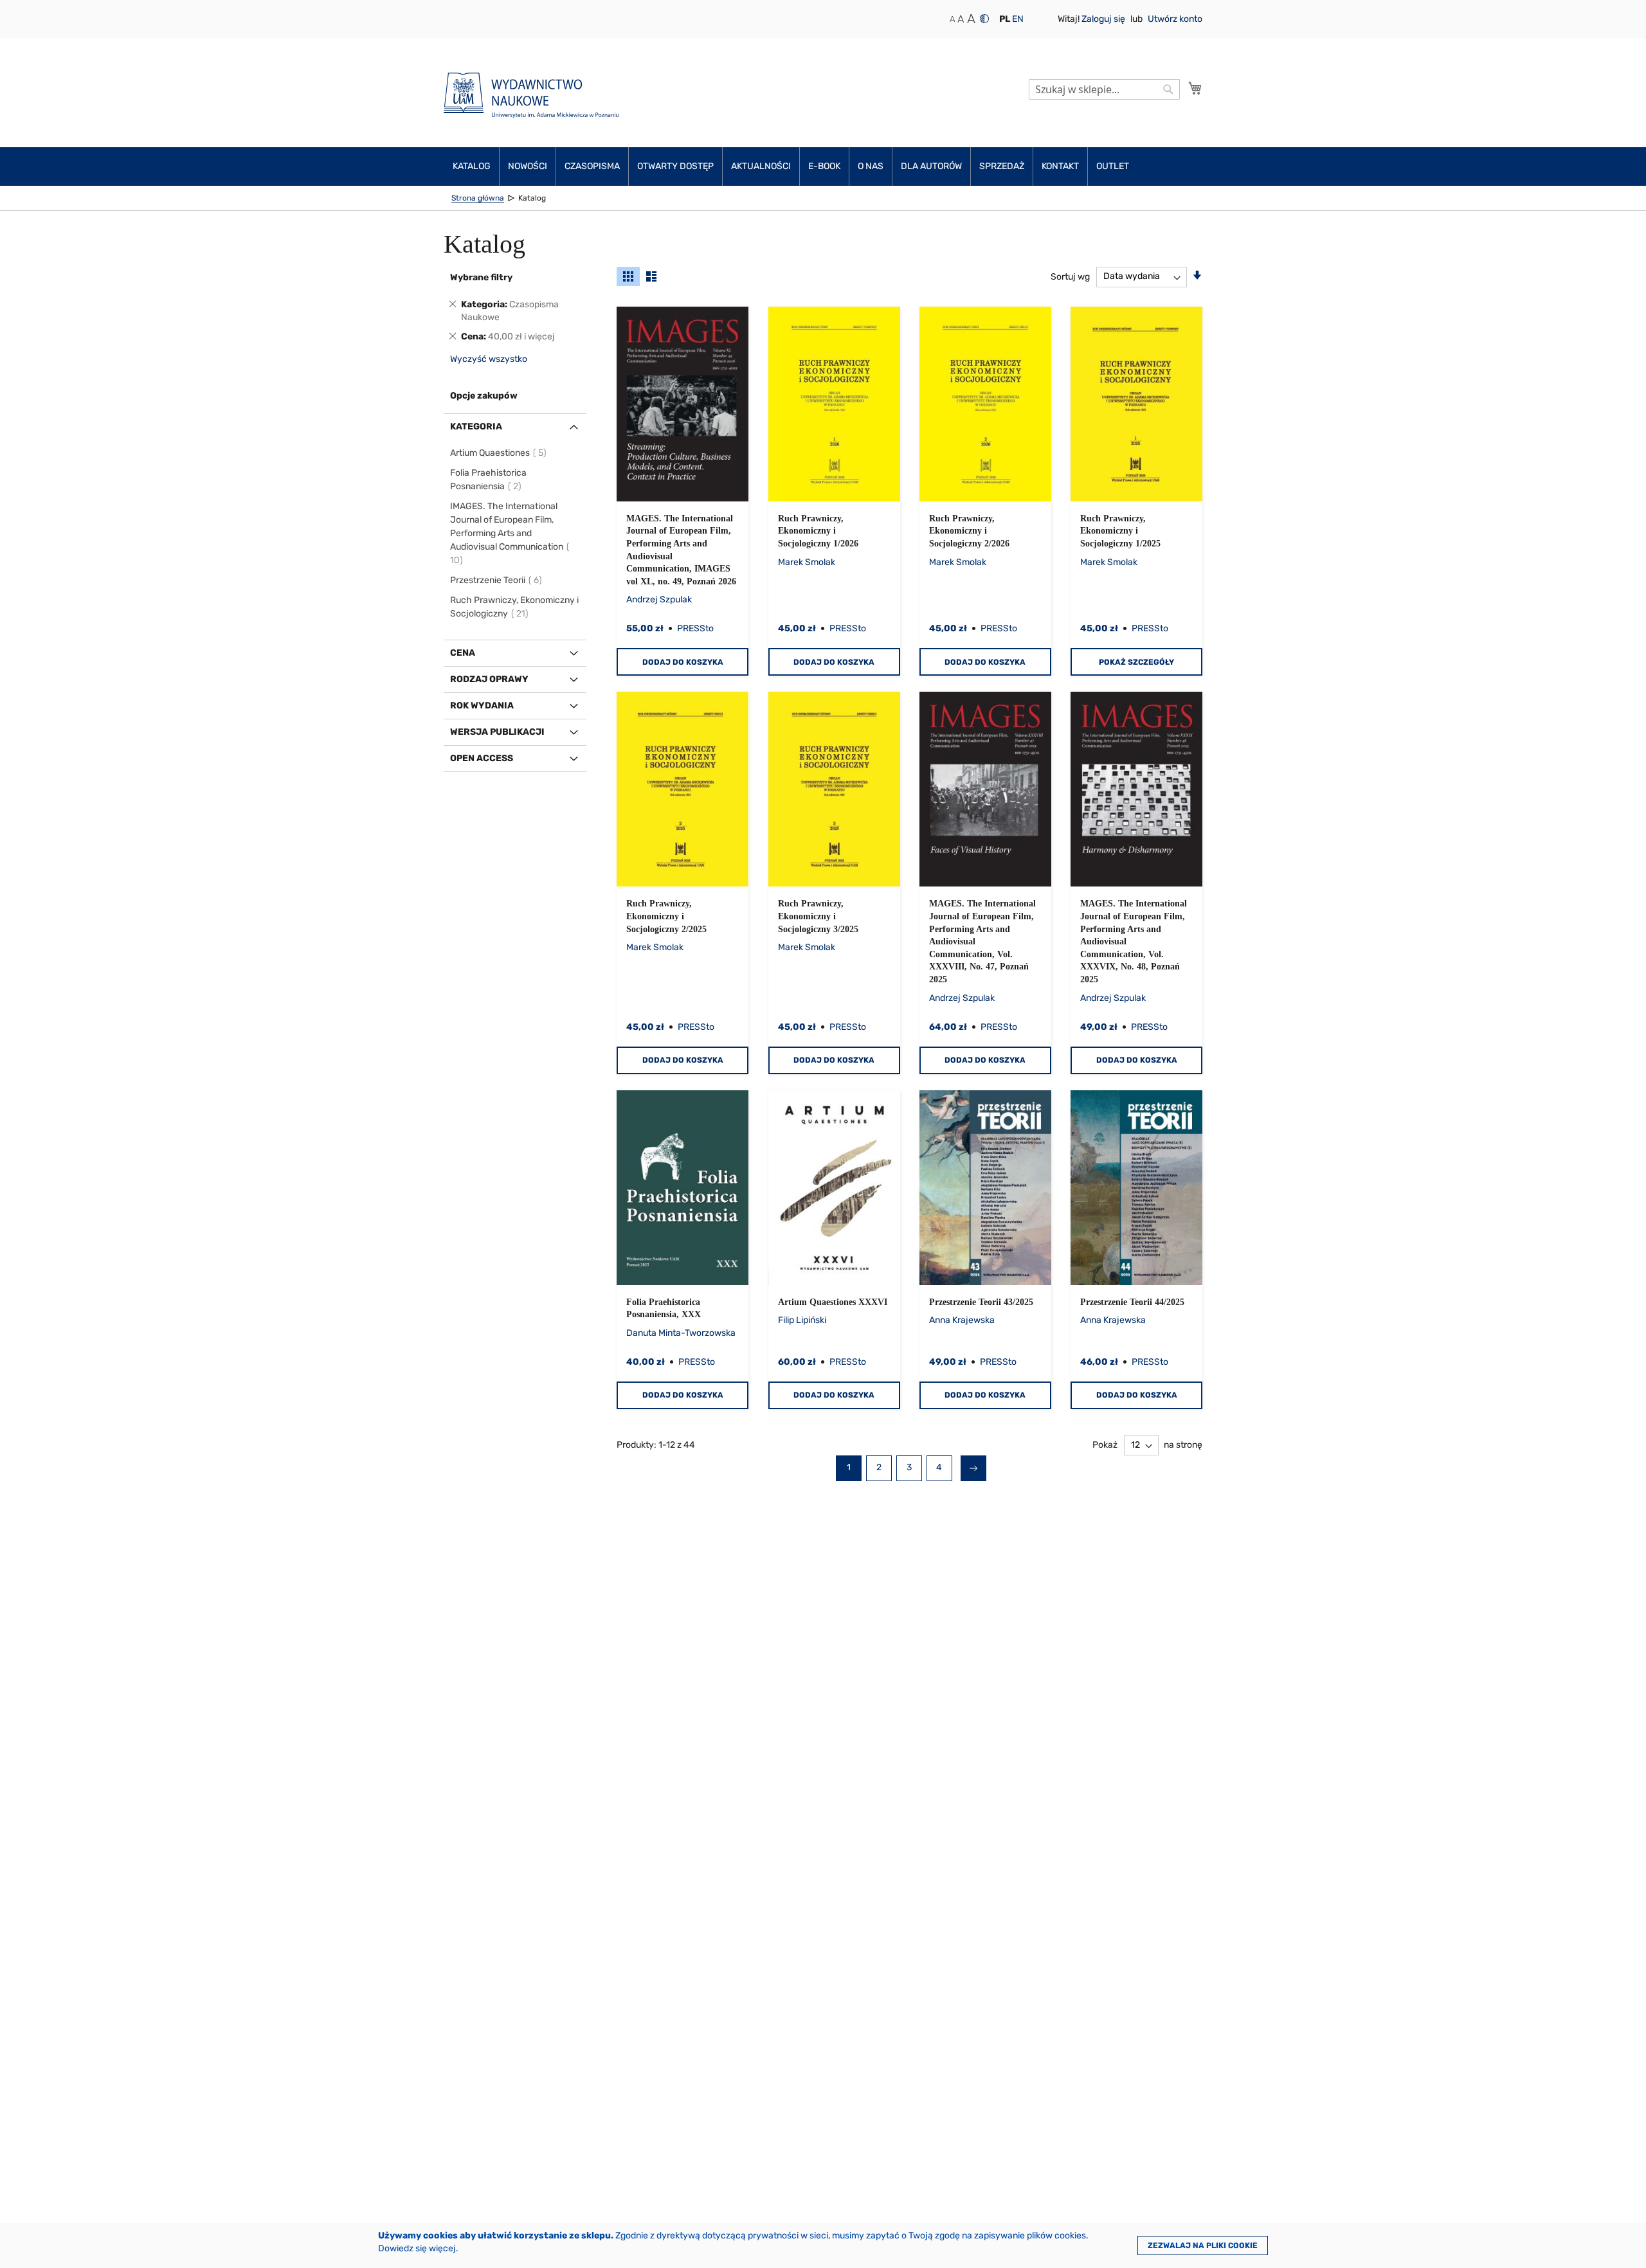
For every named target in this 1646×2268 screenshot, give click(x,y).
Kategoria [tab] (476, 427)
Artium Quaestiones (499, 453)
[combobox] (1104, 89)
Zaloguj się (1104, 19)
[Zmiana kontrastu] (984, 19)
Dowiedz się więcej (417, 2248)
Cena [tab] (463, 653)
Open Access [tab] (482, 758)
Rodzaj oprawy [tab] (489, 679)
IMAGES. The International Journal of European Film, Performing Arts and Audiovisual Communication (507, 533)
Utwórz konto (1175, 19)
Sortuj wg (1070, 276)
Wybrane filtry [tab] (481, 277)
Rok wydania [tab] (482, 706)
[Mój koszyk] (1195, 88)
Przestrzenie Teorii (497, 580)
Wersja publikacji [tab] (497, 732)
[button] (1005, 19)
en (1018, 19)
